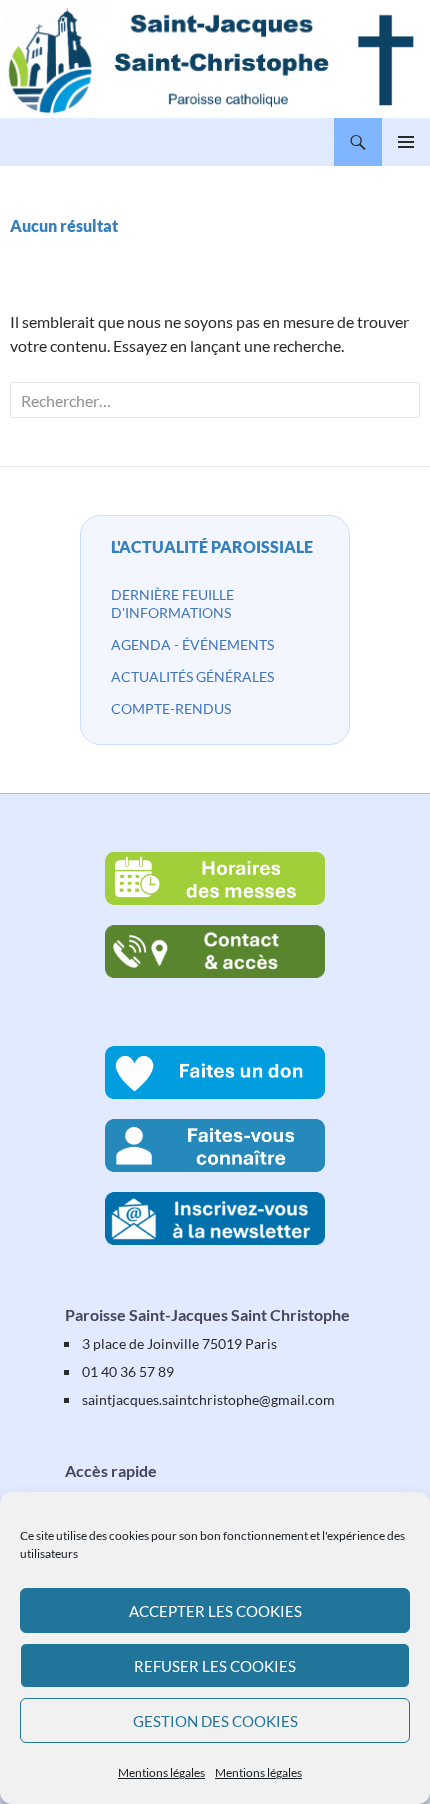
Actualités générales (192, 676)
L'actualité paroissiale (212, 546)
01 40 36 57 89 (128, 1371)
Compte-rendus (171, 708)
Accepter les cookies (215, 1611)
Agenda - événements (192, 644)
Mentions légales (161, 1772)
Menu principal (406, 142)
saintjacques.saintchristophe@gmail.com (208, 1399)
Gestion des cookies (215, 1721)
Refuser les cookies (215, 1666)
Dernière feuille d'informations (172, 603)
